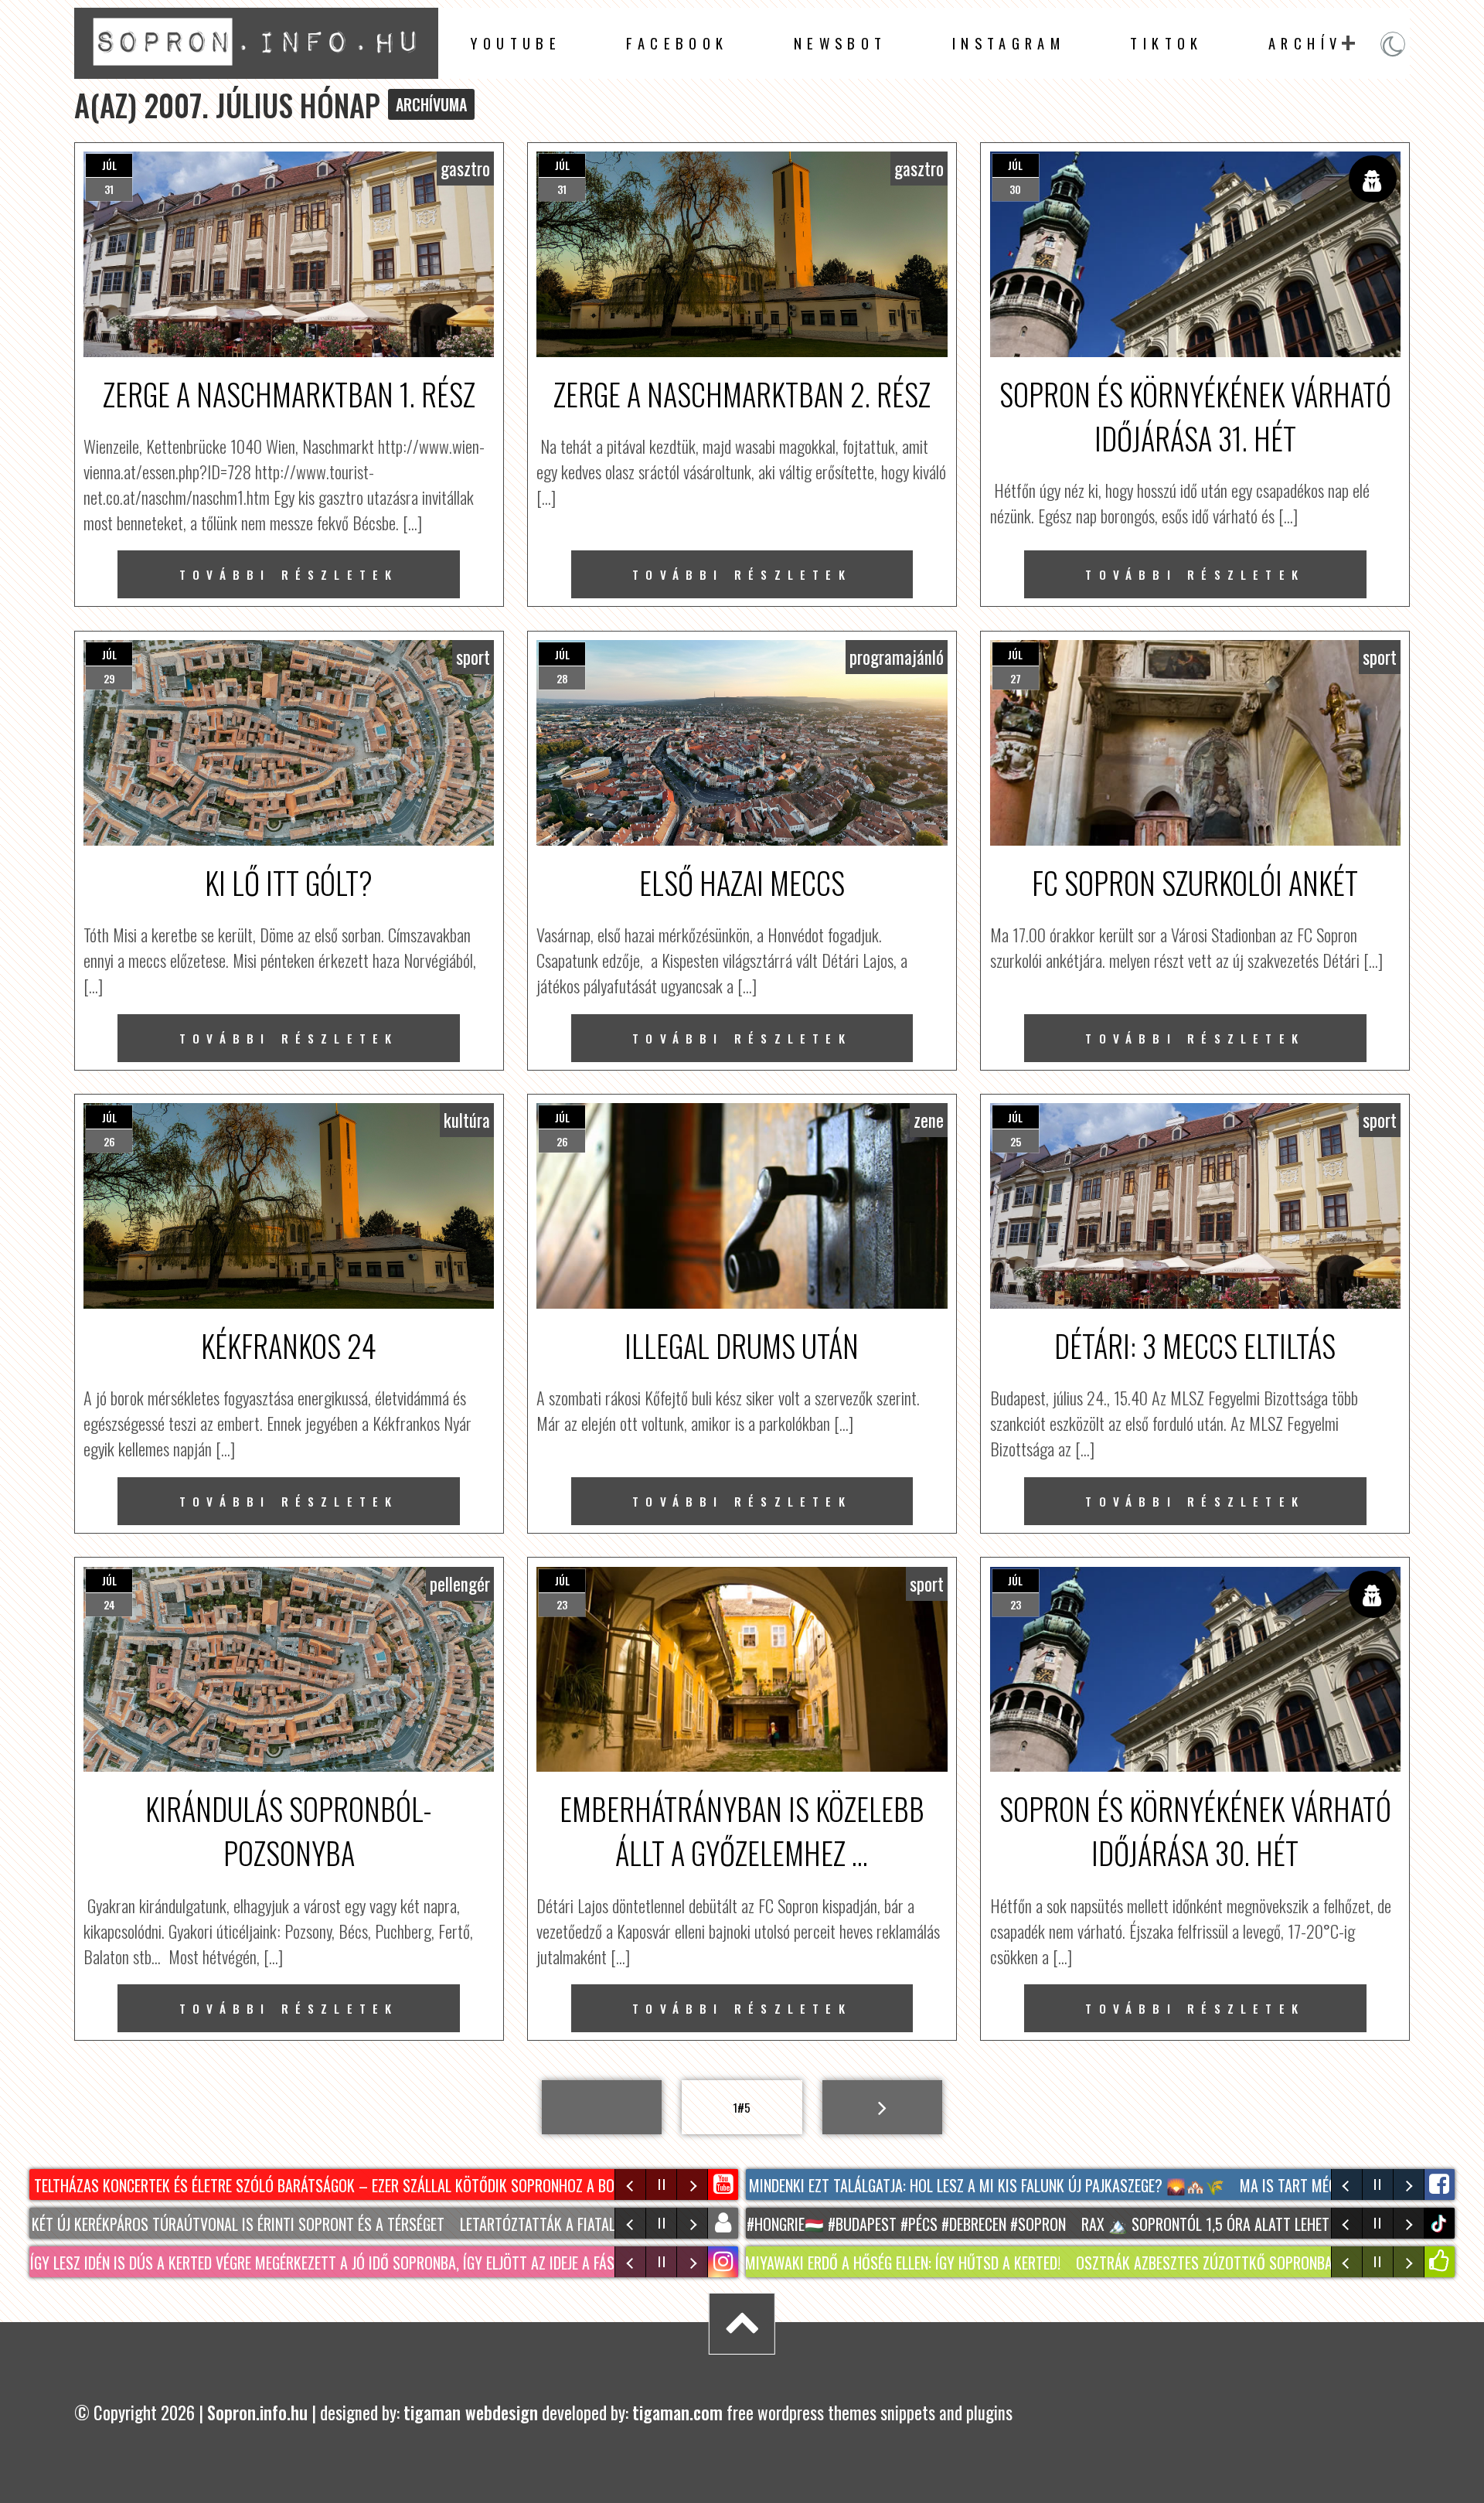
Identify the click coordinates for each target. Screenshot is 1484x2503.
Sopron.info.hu (257, 2413)
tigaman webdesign (471, 2413)
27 (1016, 678)
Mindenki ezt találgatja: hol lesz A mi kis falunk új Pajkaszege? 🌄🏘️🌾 (915, 2185)
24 (109, 1604)
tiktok (1441, 2224)
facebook (677, 43)
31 (109, 189)
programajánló (897, 657)
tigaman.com (677, 2413)
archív (1305, 43)
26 (109, 1141)
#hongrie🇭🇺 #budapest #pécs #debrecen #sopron (801, 2224)
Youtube (516, 43)
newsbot (841, 43)
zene (929, 1120)
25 (1016, 1141)
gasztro (465, 169)
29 (109, 678)
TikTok (1166, 43)
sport (473, 657)
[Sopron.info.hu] (256, 70)
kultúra (467, 1120)
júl (109, 165)
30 (1015, 189)
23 (562, 1604)
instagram (1009, 43)
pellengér (460, 1584)
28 (562, 678)
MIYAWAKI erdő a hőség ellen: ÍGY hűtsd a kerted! (769, 2263)
